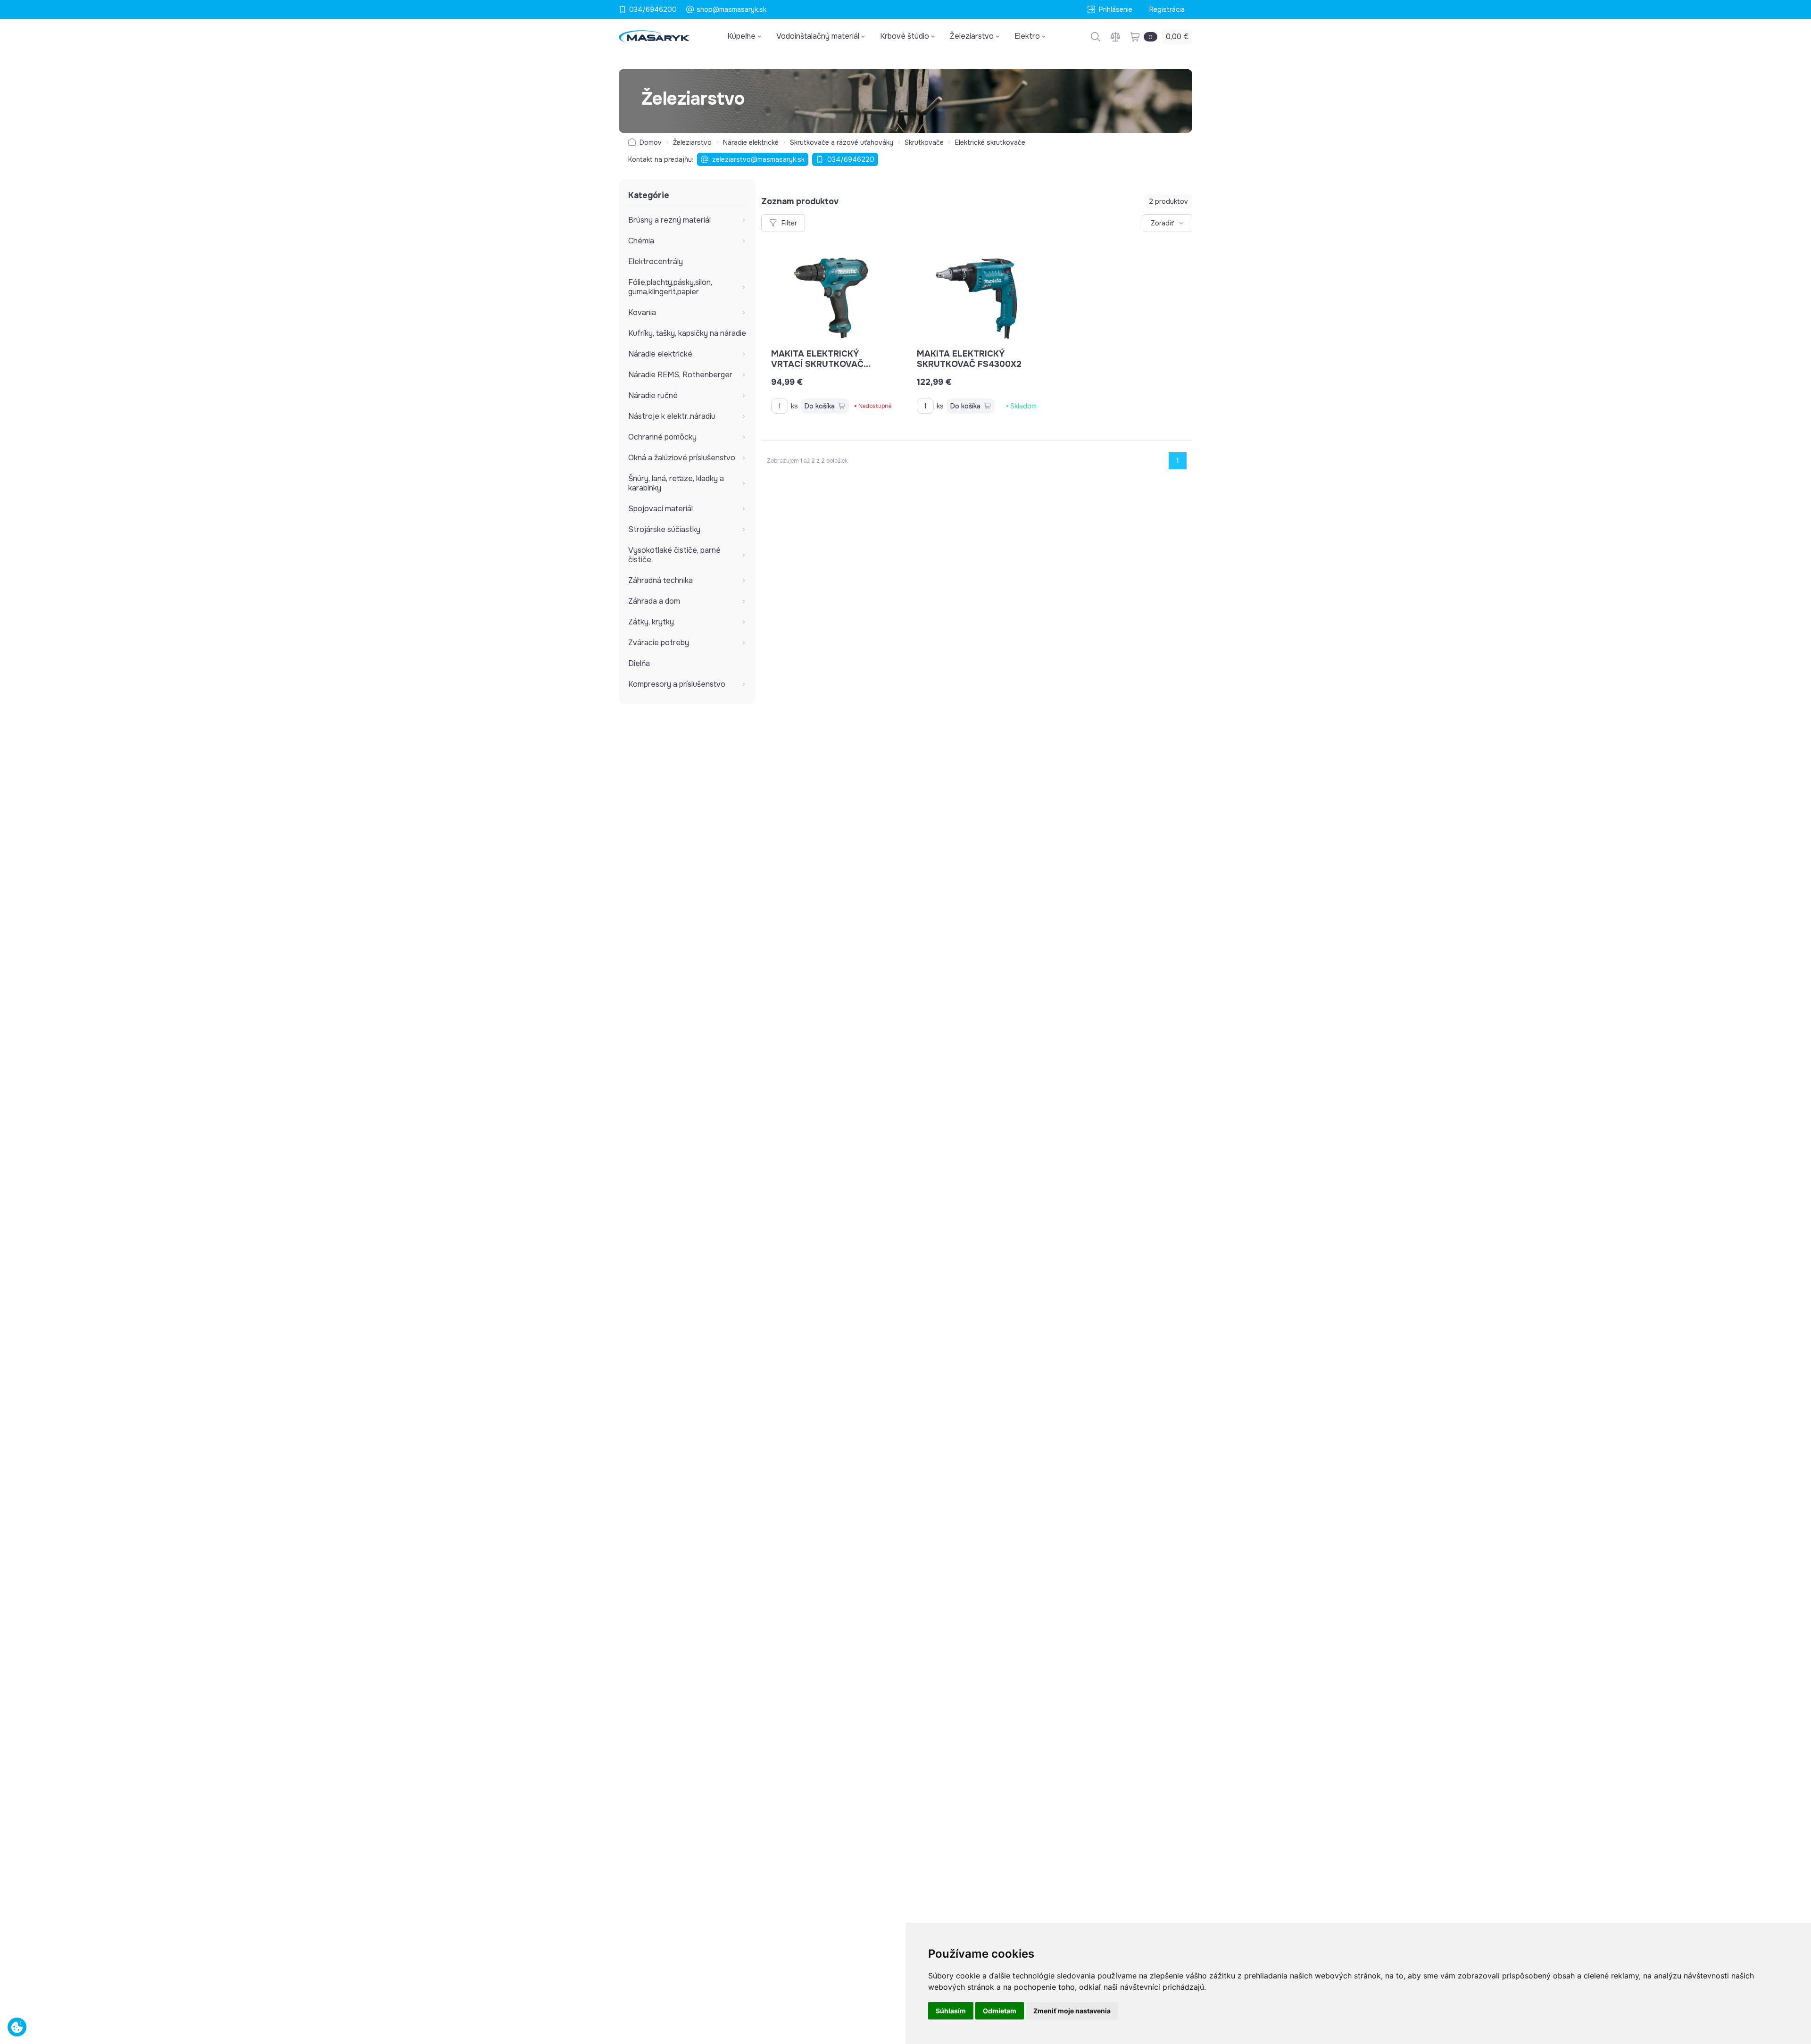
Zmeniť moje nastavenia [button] (1072, 2011)
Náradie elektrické (751, 142)
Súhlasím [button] (951, 2011)
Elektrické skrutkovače (990, 142)
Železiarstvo (692, 142)
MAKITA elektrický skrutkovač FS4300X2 (969, 359)
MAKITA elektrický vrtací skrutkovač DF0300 (817, 364)
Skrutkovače (924, 142)
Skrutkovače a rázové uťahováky (842, 142)
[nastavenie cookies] (17, 2027)
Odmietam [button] (1000, 2011)
